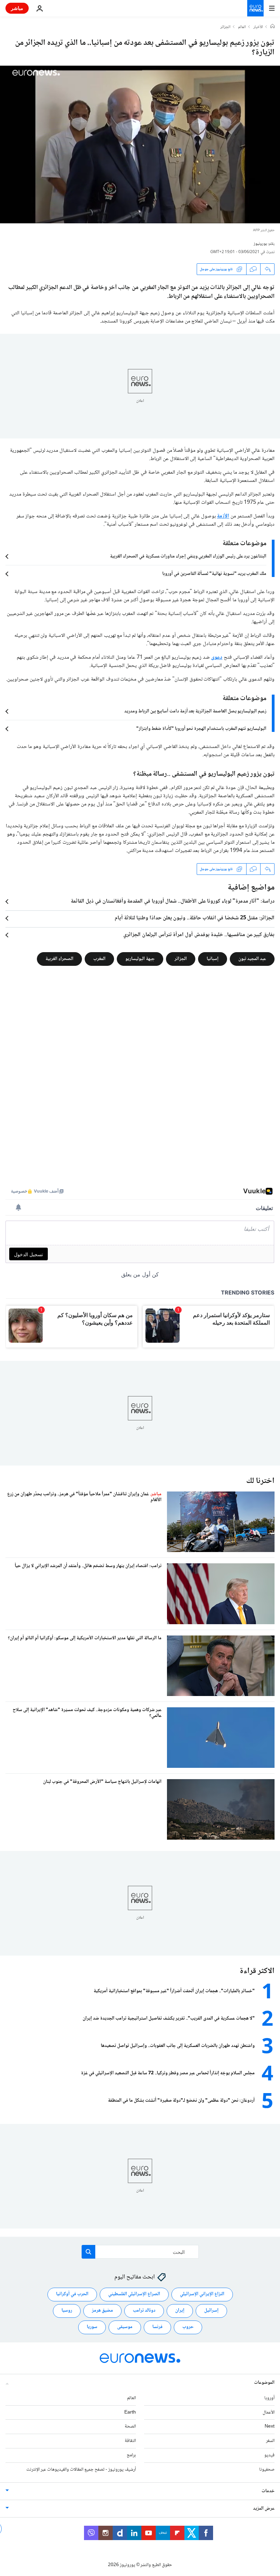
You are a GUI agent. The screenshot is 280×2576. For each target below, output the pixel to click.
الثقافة (130, 2441)
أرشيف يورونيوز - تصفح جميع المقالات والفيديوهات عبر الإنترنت (81, 2469)
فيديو (269, 2455)
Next (270, 2427)
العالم (242, 27)
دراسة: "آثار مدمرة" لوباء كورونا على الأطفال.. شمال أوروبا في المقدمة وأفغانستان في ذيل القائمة (173, 902)
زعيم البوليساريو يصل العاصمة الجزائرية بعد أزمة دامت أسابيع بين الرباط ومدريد (195, 711)
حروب (188, 2327)
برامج (131, 2455)
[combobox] (140, 2252)
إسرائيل (211, 2311)
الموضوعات (264, 2382)
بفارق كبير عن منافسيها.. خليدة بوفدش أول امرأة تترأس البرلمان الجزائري (199, 935)
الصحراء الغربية (59, 959)
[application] (140, 144)
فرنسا (157, 2327)
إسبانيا (213, 959)
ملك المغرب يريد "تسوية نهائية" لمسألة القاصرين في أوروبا (214, 574)
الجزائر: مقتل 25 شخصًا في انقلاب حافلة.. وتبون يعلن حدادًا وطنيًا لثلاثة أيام (195, 918)
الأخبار (258, 27)
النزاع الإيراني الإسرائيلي (202, 2294)
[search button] (88, 2252)
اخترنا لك (260, 1481)
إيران (180, 2311)
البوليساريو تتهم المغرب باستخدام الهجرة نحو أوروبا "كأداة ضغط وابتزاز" (201, 729)
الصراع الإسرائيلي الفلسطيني (134, 2294)
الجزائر (225, 27)
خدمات (268, 2491)
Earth (130, 2412)
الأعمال (269, 2412)
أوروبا (269, 2398)
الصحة (130, 2427)
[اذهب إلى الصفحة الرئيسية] (255, 8)
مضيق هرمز (102, 2311)
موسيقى (125, 2327)
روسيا (67, 2311)
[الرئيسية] (272, 27)
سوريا (92, 2327)
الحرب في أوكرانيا (72, 2294)
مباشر (17, 8)
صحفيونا (267, 2469)
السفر (270, 2441)
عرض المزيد (264, 2508)
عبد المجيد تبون (252, 959)
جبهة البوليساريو (140, 959)
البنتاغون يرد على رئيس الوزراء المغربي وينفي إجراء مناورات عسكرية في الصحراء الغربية (188, 556)
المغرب (99, 959)
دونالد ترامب (144, 2311)
